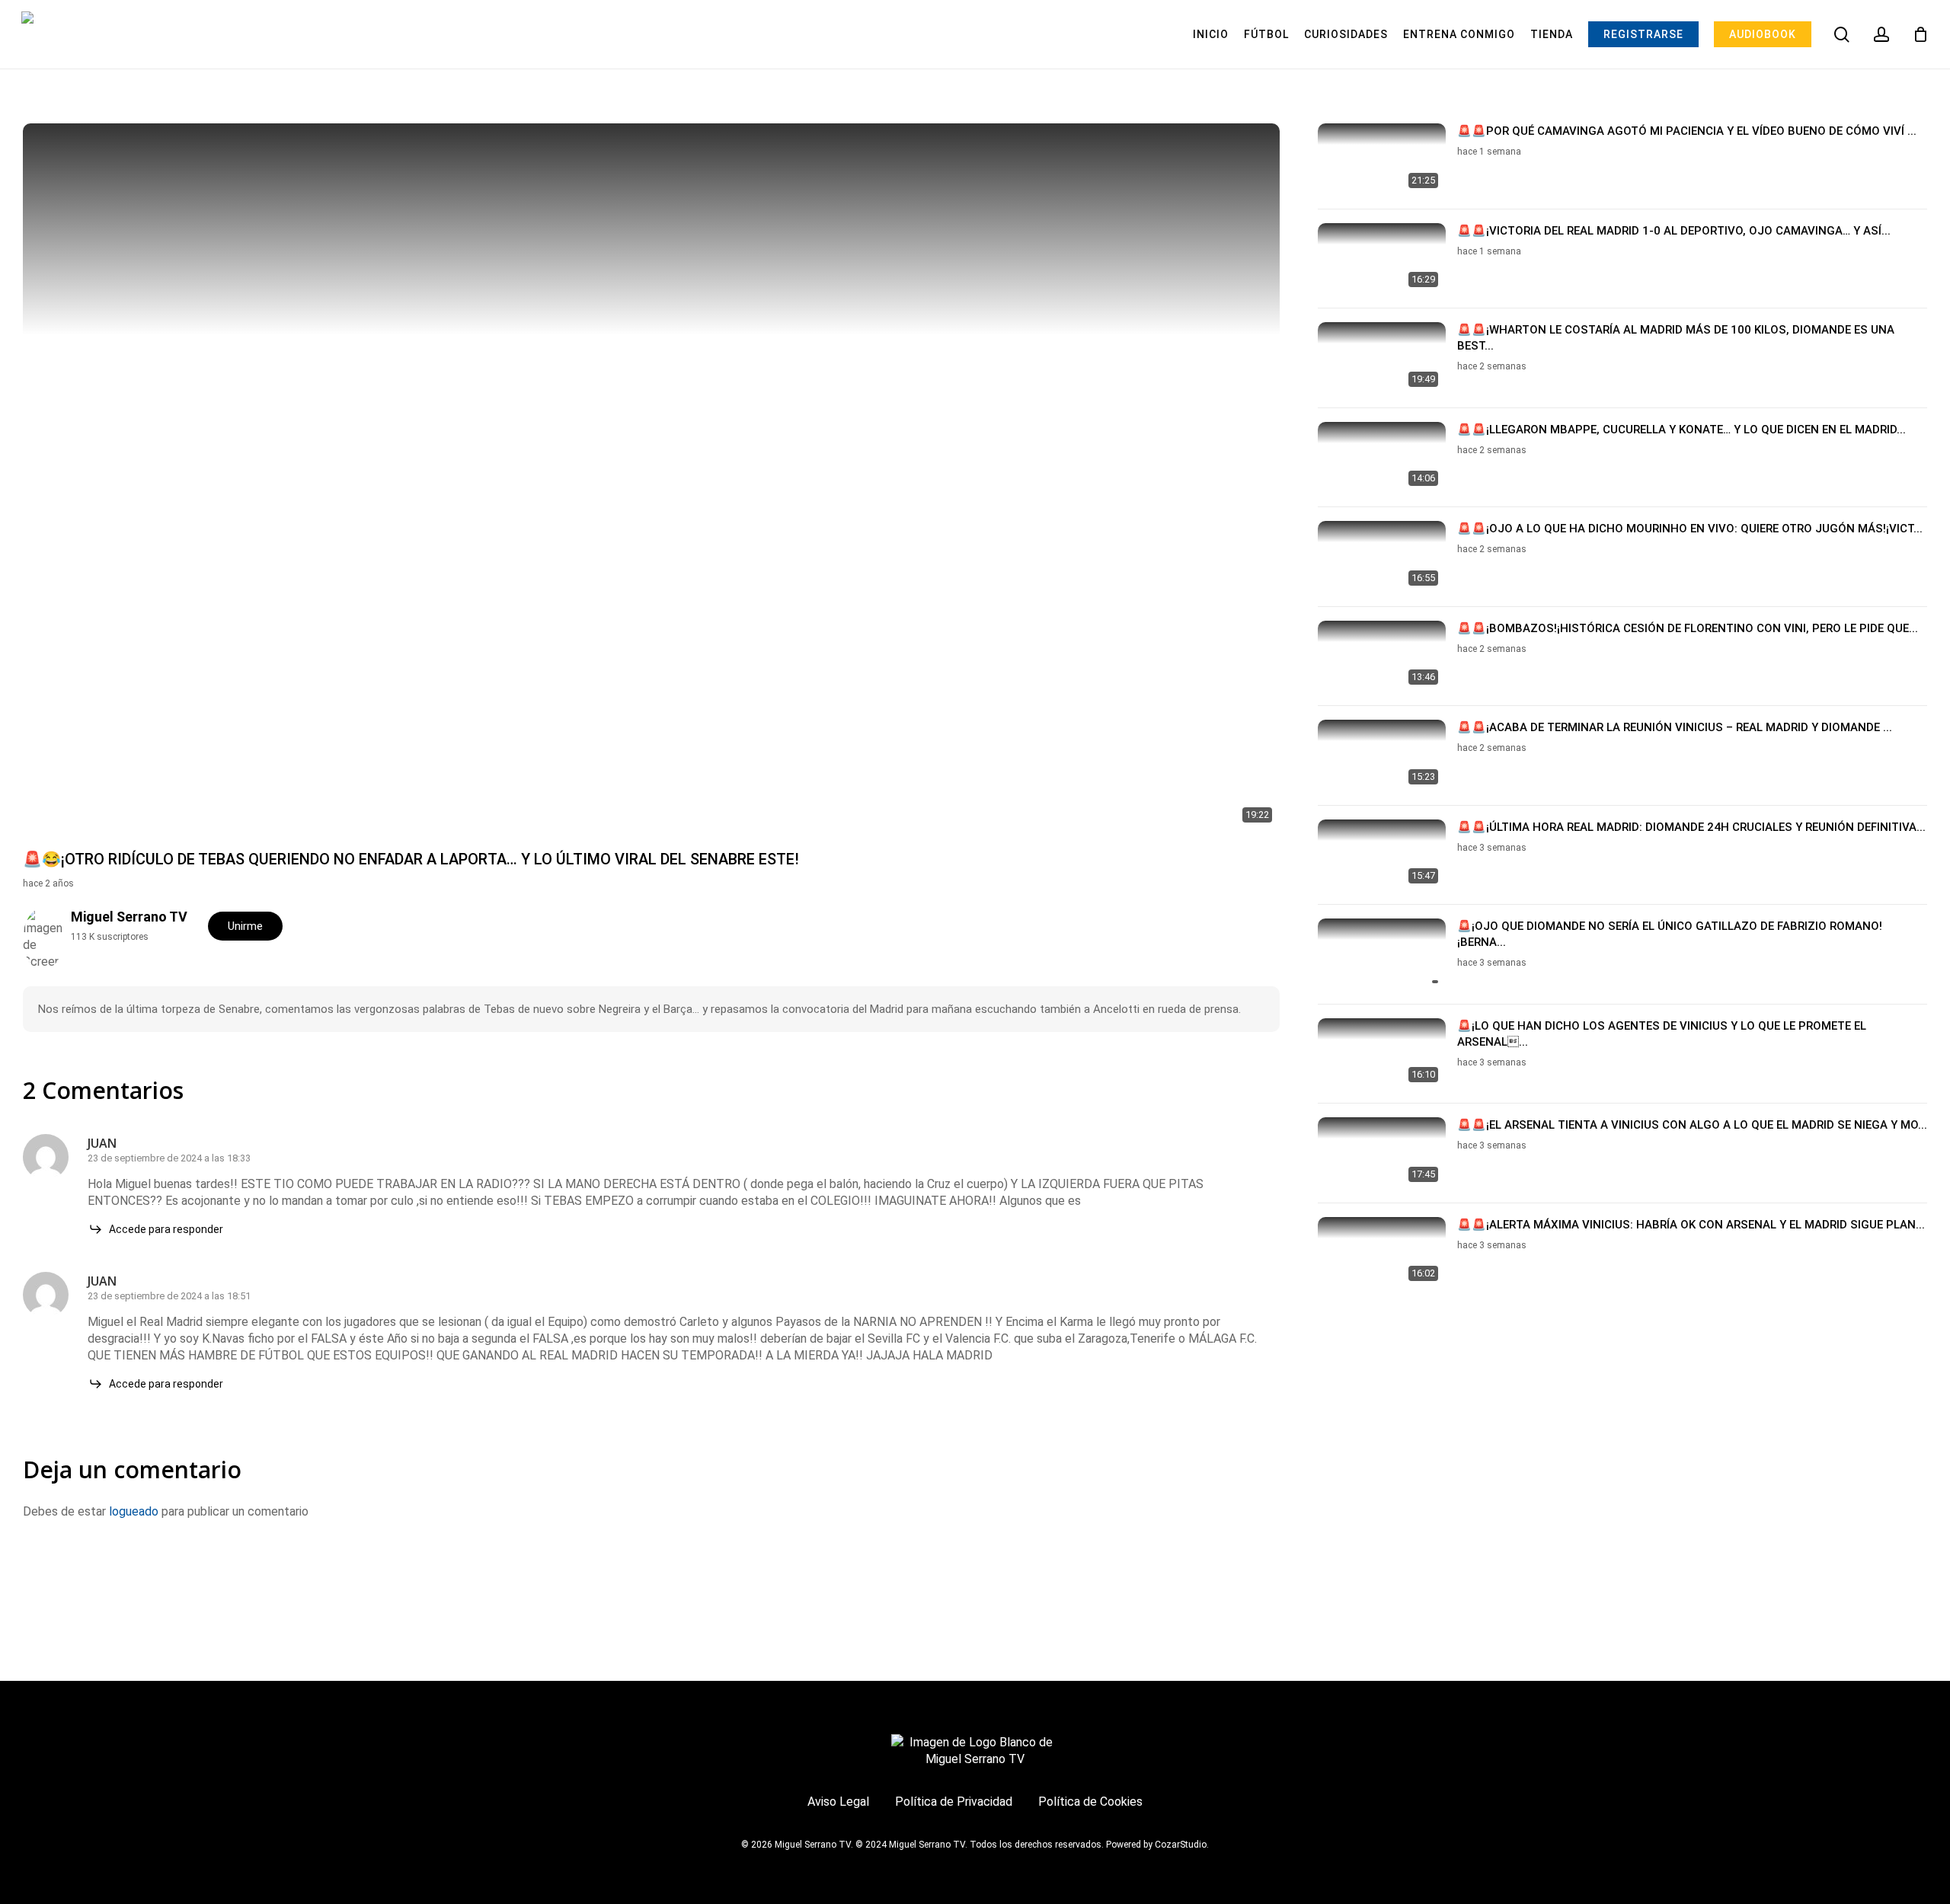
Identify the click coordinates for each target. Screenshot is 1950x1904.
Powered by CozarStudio (1156, 1845)
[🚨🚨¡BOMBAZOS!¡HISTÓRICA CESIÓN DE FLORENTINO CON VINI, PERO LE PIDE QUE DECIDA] (1382, 657)
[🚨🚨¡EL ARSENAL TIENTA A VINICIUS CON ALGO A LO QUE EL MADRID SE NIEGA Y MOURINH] (1382, 1153)
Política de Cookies (1090, 1802)
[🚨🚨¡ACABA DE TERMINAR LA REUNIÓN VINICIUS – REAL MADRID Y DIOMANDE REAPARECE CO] (1382, 756)
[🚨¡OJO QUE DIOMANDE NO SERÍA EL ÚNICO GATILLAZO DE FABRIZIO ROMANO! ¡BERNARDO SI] (1382, 955)
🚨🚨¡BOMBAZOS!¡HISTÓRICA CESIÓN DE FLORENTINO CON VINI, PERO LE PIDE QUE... (1688, 628)
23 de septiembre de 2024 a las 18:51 (169, 1296)
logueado (134, 1511)
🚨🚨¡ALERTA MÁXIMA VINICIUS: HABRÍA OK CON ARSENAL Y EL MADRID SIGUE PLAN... (1691, 1225)
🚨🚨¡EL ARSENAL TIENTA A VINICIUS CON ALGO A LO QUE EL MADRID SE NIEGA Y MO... (1692, 1125)
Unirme (245, 926)
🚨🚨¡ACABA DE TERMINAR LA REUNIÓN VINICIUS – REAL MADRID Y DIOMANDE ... (1675, 727)
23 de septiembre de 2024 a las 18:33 (169, 1158)
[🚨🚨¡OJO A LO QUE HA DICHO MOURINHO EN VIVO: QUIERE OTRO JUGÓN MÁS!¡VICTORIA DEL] (1382, 557)
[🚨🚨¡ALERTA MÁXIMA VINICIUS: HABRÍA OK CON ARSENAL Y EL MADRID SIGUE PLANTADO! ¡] (1382, 1253)
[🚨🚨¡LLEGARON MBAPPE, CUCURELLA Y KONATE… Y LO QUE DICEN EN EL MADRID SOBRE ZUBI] (1382, 458)
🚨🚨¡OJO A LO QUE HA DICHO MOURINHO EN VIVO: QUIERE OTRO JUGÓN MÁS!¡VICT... (1690, 529)
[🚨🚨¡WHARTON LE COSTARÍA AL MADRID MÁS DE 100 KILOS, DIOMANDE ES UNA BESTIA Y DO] (1382, 358)
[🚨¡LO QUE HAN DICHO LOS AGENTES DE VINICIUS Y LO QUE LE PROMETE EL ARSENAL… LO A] (1382, 1054)
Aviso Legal (838, 1802)
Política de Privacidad (954, 1802)
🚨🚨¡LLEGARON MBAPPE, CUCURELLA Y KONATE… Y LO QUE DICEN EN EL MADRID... (1681, 430)
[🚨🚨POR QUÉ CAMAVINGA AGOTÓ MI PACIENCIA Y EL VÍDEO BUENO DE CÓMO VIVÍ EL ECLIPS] (1382, 160)
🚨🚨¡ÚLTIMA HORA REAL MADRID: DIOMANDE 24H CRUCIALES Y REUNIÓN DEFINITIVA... (1691, 827)
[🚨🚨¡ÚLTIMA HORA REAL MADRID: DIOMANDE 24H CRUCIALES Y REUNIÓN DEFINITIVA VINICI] (1382, 856)
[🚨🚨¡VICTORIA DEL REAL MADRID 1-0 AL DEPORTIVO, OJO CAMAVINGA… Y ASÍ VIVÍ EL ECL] (1382, 259)
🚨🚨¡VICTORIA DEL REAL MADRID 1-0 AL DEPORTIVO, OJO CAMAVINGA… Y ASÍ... (1674, 231)
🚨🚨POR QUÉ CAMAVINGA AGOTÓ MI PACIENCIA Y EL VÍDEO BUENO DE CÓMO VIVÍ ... (1687, 131)
